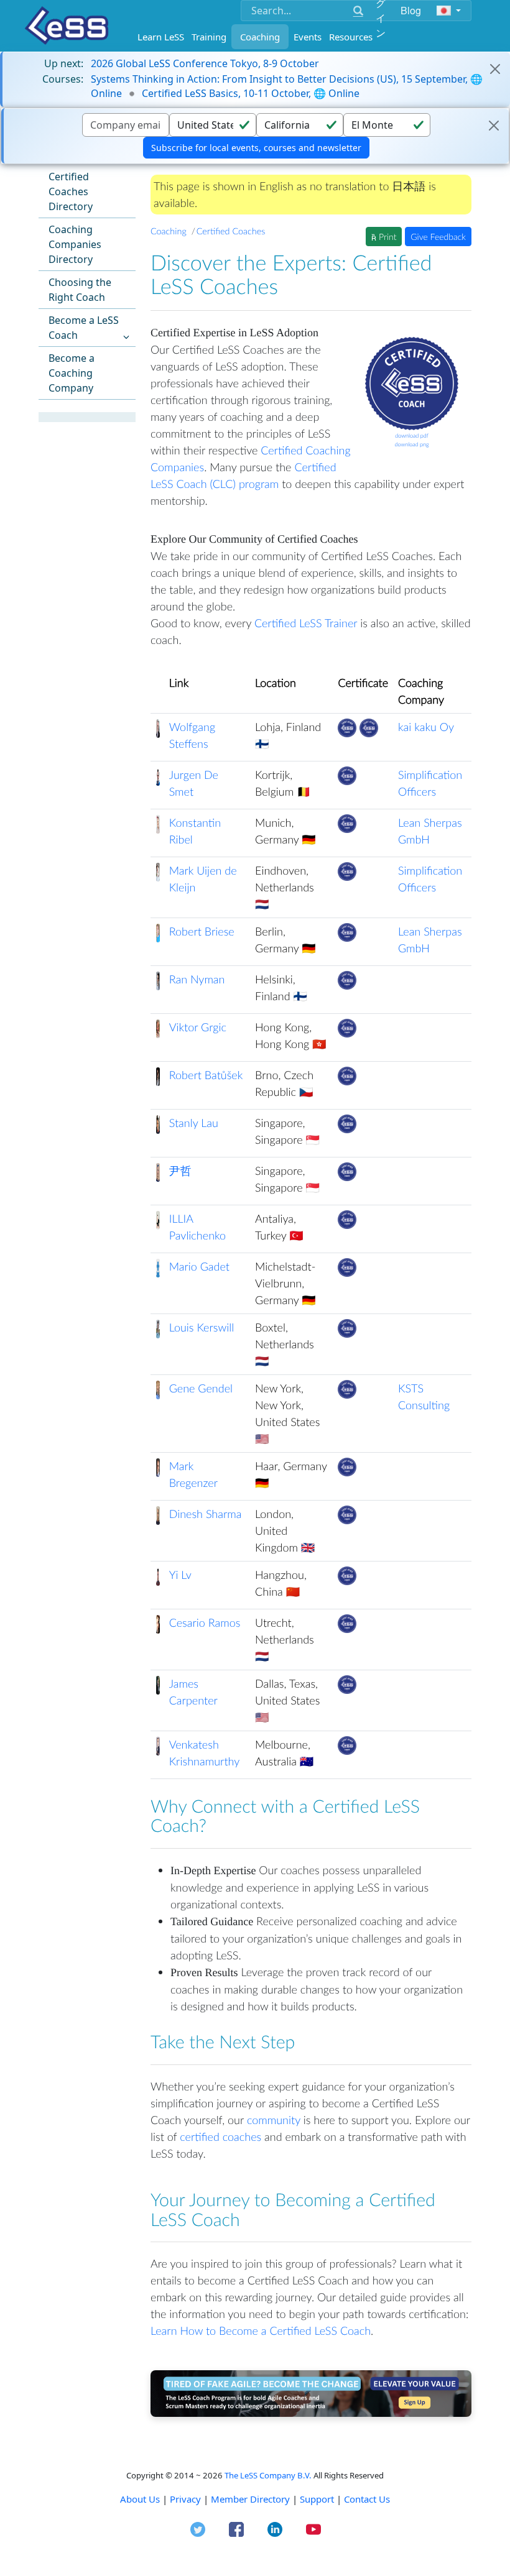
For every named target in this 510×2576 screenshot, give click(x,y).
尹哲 (180, 1171)
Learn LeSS (161, 37)
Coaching (260, 37)
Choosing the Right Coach (80, 290)
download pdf (412, 435)
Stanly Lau (194, 1123)
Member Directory (250, 2499)
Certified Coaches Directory (71, 191)
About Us (140, 2499)
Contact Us (367, 2499)
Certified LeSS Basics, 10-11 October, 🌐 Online (251, 93)
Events (308, 37)
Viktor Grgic (198, 1027)
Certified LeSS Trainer (306, 623)
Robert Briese (202, 931)
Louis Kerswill (202, 1327)
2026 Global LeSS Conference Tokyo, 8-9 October (205, 63)
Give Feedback (438, 237)
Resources (351, 37)
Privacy (185, 2499)
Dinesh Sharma (206, 1514)
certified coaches (220, 2137)
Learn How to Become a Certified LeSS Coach (261, 2330)
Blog (411, 10)
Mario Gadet (199, 1266)
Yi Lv (180, 1575)
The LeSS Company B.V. (268, 2475)
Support (317, 2499)
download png (411, 444)
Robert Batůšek (206, 1075)
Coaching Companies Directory (75, 244)
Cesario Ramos (205, 1622)
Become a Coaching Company (72, 373)
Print (386, 237)
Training (209, 37)
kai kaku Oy (426, 727)
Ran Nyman (197, 979)
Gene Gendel (201, 1388)
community (274, 2120)
